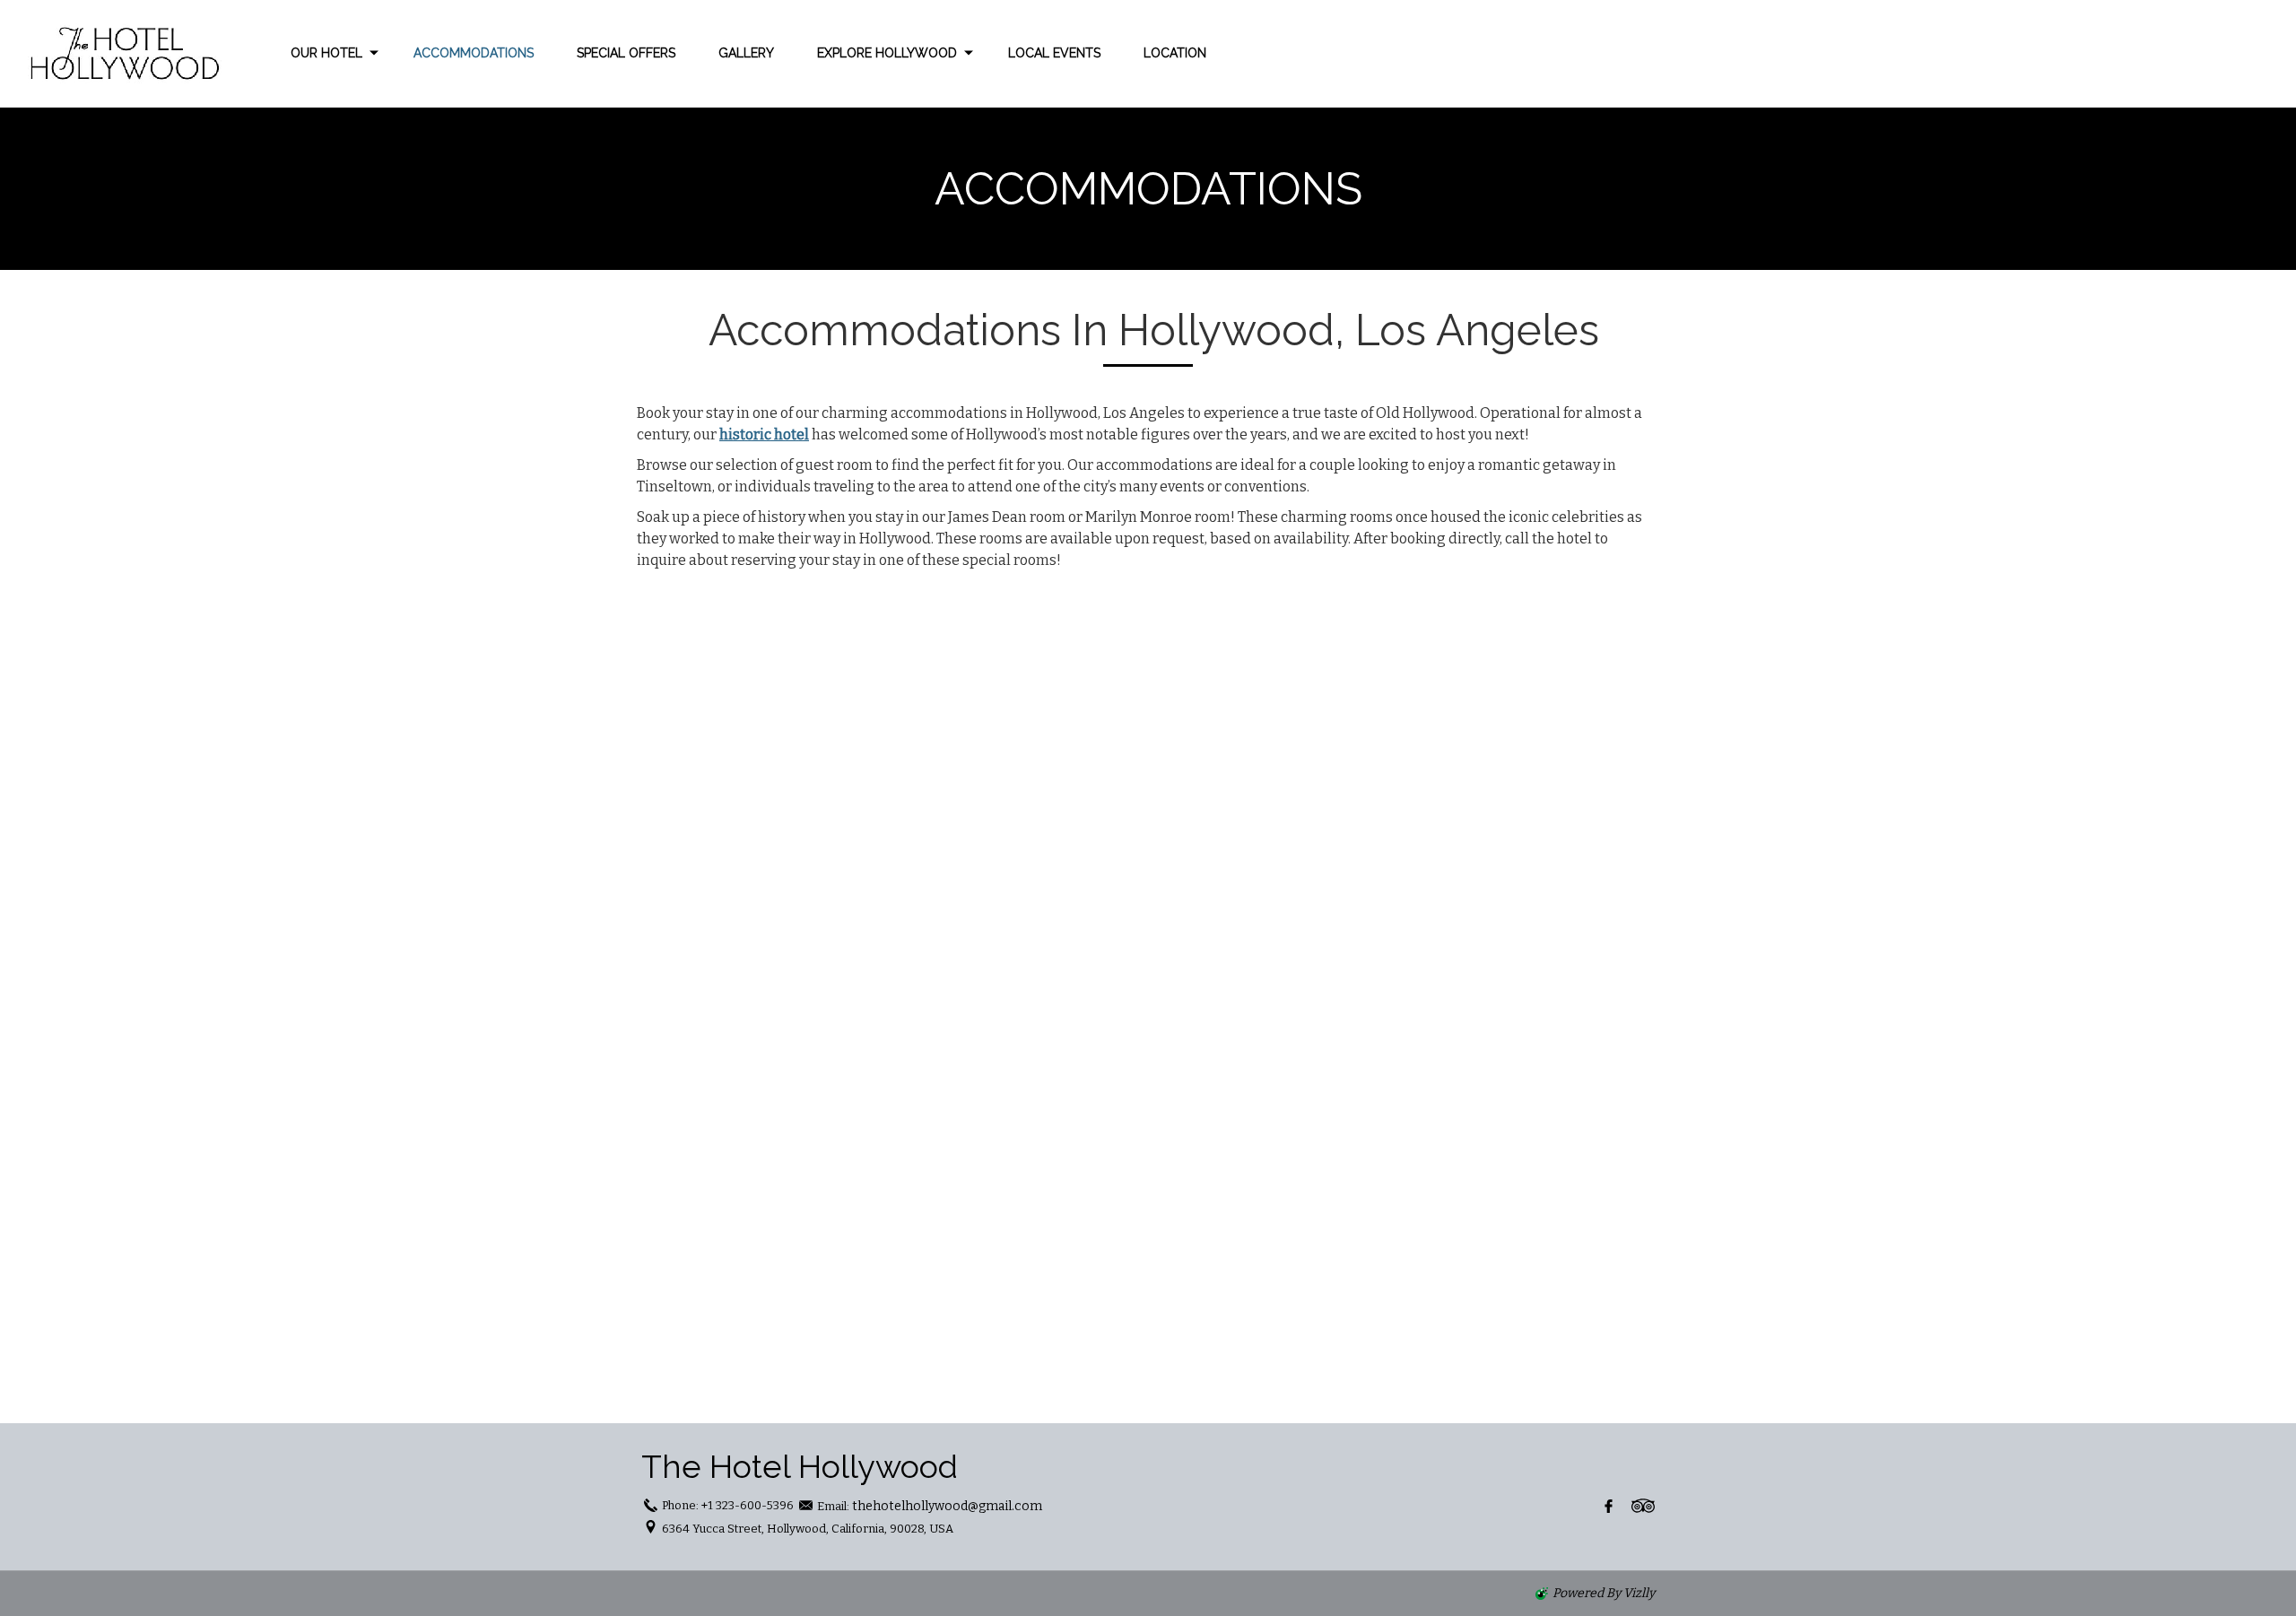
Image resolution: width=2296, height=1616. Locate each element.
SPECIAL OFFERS (626, 53)
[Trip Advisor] (1643, 1506)
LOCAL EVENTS (1054, 53)
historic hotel (764, 434)
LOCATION (1175, 53)
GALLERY (746, 53)
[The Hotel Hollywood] (117, 53)
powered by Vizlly (1604, 1593)
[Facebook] (1609, 1506)
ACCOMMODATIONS (474, 53)
